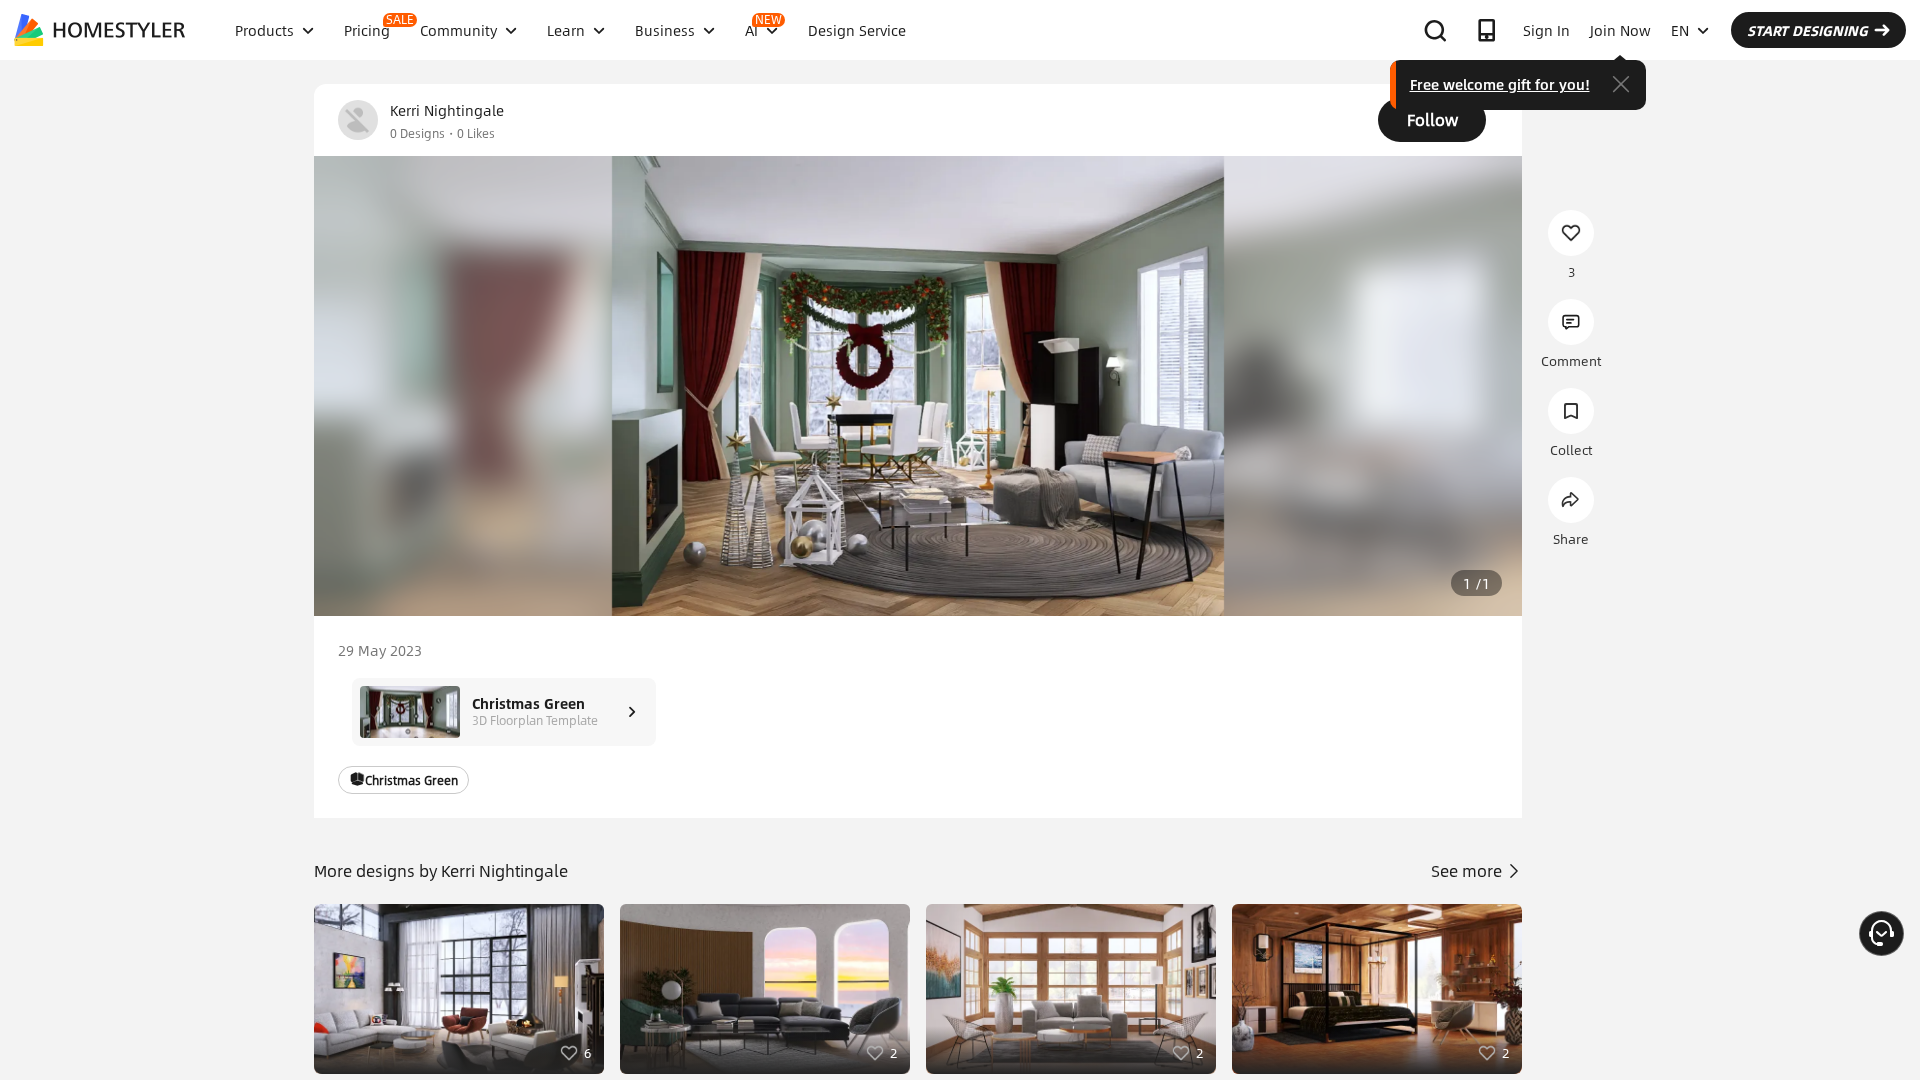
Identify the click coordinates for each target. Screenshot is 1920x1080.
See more (1468, 870)
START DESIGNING (1807, 30)
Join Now (1620, 30)
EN (1680, 30)
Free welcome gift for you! (1500, 84)
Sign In (1546, 30)
